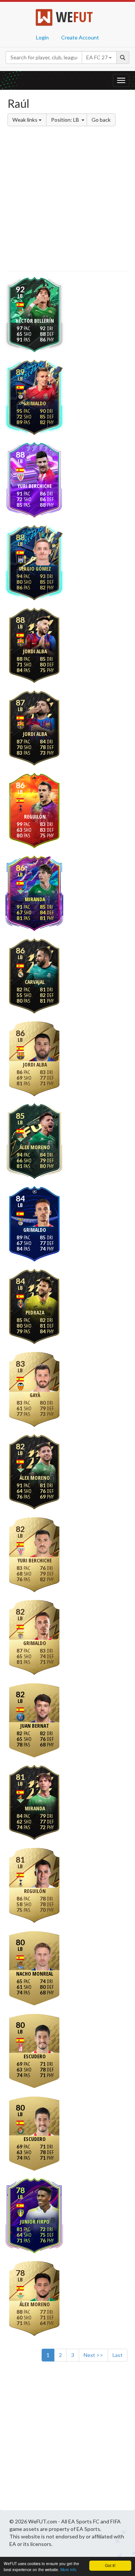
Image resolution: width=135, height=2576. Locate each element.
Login (42, 37)
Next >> (93, 2355)
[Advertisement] (67, 200)
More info (68, 2569)
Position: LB (66, 120)
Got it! (110, 2565)
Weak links (25, 120)
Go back (101, 120)
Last (118, 2355)
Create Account (80, 37)
